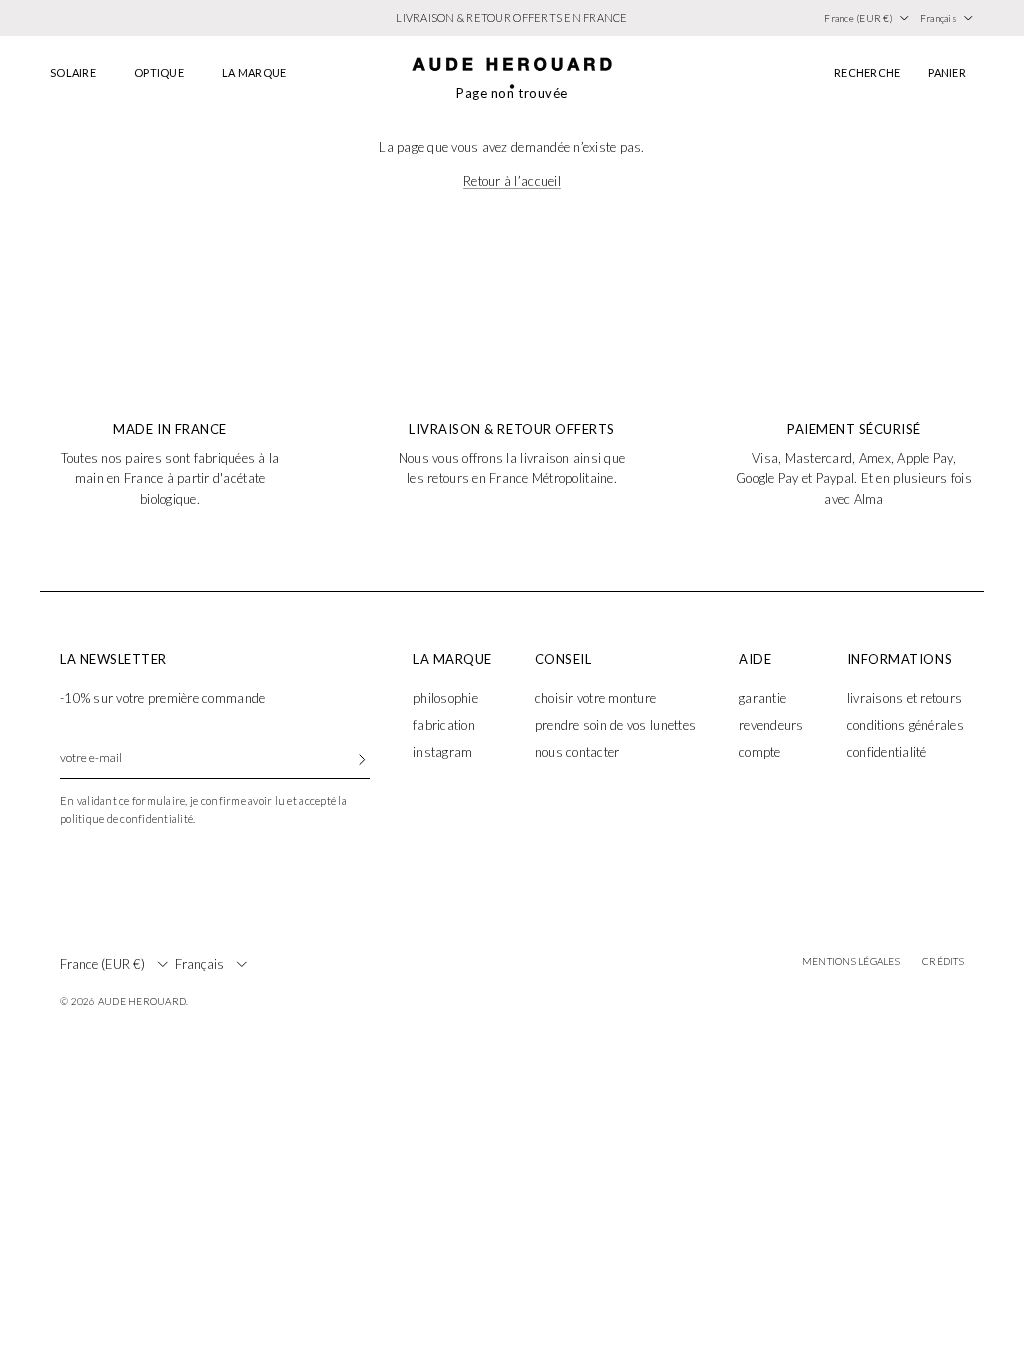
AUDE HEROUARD (142, 1001)
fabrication (444, 725)
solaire (73, 72)
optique (159, 72)
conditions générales (905, 725)
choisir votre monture (595, 698)
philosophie (445, 698)
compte (760, 752)
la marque (254, 72)
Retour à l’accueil (512, 181)
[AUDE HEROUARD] (512, 73)
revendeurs (771, 725)
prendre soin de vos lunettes (615, 725)
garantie (762, 698)
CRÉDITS (943, 961)
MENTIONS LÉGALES (851, 961)
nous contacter (577, 752)
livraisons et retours (904, 698)
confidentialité (887, 752)
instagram (442, 752)
